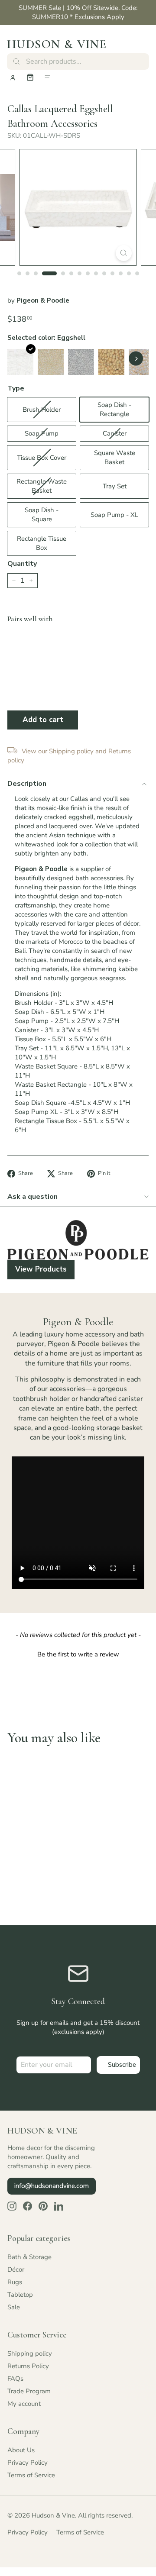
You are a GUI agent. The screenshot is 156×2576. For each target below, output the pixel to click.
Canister (115, 433)
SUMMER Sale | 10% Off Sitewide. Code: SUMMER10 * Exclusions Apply (78, 12)
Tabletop (20, 2295)
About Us (21, 2450)
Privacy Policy (28, 2463)
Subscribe (122, 2065)
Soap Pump (42, 433)
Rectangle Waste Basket (42, 486)
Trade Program (29, 2391)
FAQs (15, 2379)
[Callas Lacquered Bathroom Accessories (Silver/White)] (81, 362)
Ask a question (32, 1197)
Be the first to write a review (78, 1654)
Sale (14, 2307)
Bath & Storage (29, 2257)
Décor (16, 2269)
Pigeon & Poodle (43, 300)
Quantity (22, 564)
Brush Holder (42, 410)
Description (27, 784)
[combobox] (78, 61)
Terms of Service (31, 2475)
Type (16, 388)
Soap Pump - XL (114, 515)
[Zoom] (124, 253)
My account (24, 2404)
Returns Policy (28, 2366)
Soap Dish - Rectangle (114, 409)
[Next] (136, 359)
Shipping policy (30, 2353)
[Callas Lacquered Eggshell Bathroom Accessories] (20, 362)
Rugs (15, 2282)
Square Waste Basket (115, 457)
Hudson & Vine (57, 44)
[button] (78, 1653)
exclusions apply (78, 2032)
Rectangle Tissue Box (42, 543)
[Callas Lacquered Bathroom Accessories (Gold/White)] (51, 362)
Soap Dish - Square (42, 515)
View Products (41, 1269)
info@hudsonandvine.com (52, 2186)
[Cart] (30, 77)
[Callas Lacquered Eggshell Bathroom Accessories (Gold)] (111, 362)
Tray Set (115, 486)
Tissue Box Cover (42, 458)
